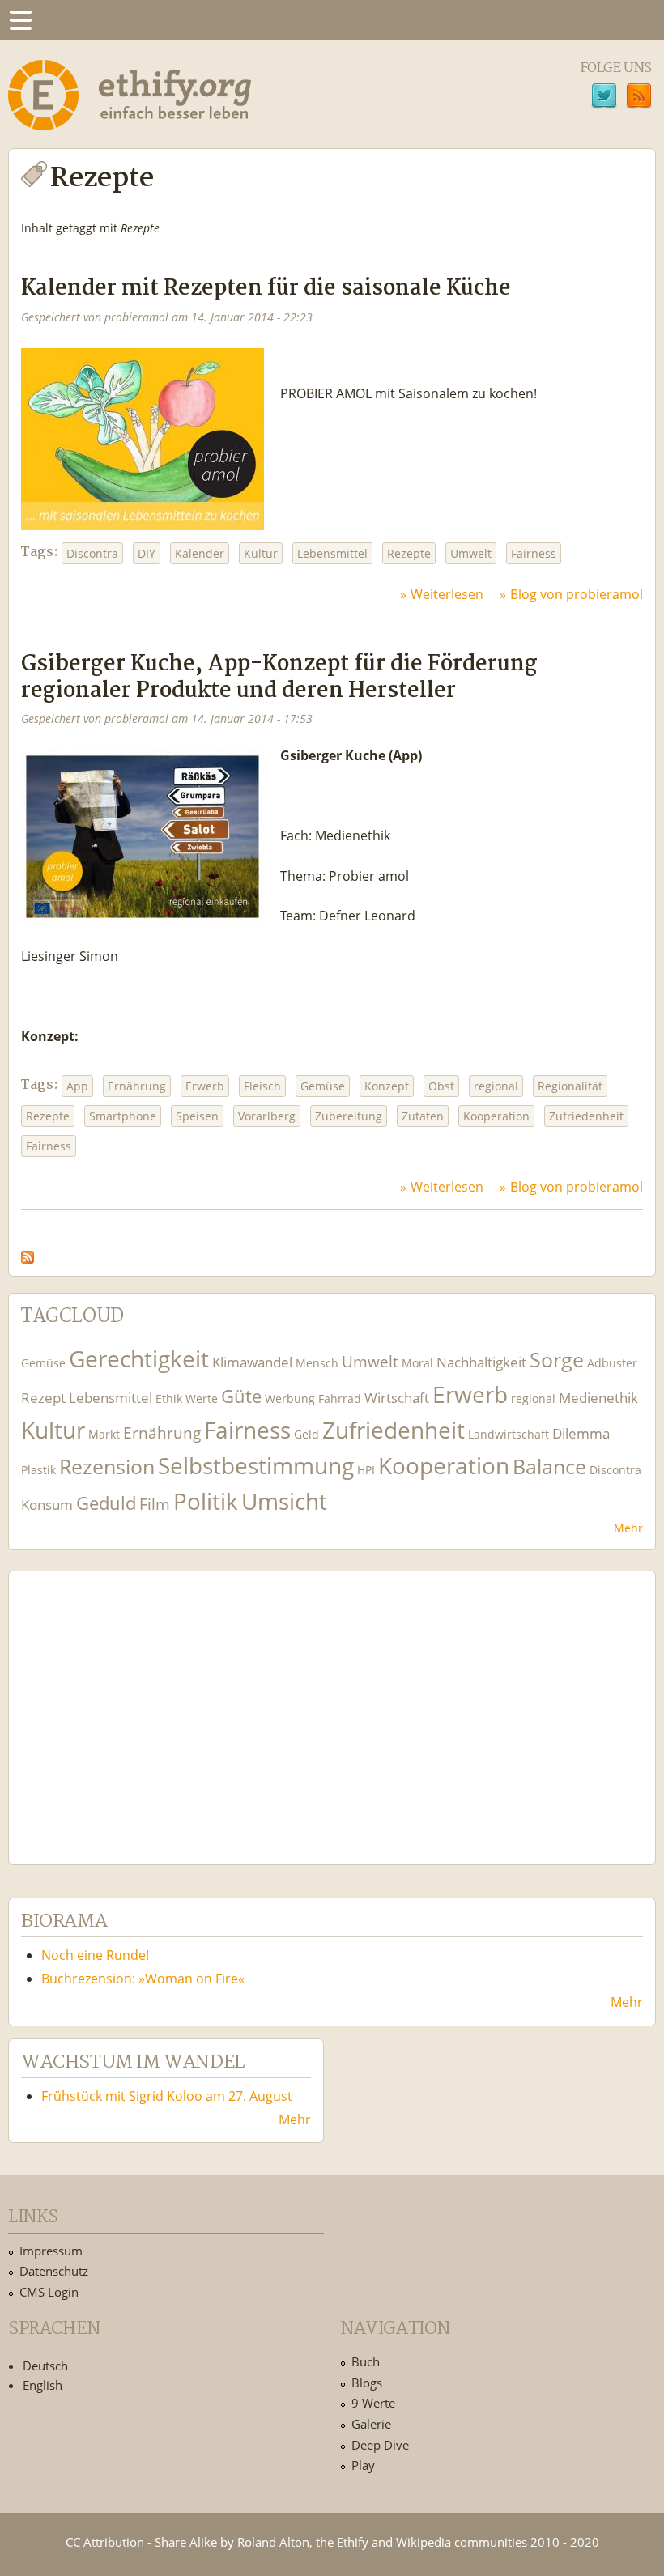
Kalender (200, 553)
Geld (306, 1434)
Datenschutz (54, 2271)
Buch (366, 2361)
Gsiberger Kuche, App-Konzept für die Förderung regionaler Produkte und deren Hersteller (279, 678)
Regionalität (570, 1086)
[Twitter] (604, 98)
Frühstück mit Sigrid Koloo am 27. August (167, 2096)
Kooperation (496, 1116)
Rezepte (409, 553)
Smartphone (123, 1116)
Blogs (367, 2383)
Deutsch (45, 2366)
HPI (366, 1470)
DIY (147, 553)
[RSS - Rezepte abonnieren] (28, 1252)
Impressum (51, 2251)
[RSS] (639, 98)
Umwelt (471, 553)
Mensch (317, 1363)
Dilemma (581, 1433)
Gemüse (323, 1086)
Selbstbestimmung (256, 1466)
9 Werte (373, 2403)
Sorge (557, 1360)
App (77, 1086)
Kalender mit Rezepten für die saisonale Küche (266, 289)
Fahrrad (340, 1399)
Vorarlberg (267, 1116)
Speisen (197, 1116)
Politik (206, 1501)
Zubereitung (349, 1116)
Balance (549, 1467)
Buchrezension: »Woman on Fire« (143, 1979)
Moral (417, 1363)
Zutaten (423, 1116)
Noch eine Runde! (95, 1955)
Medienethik (598, 1398)
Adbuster (612, 1363)
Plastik (38, 1470)
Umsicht (284, 1501)
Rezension (107, 1467)
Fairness (534, 553)
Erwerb (205, 1086)
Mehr (628, 1528)
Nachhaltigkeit (481, 1362)
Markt (104, 1434)
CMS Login (49, 2292)
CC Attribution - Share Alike (141, 2542)
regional (496, 1086)
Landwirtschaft (509, 1434)
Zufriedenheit (586, 1116)
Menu (20, 20)
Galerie (371, 2424)
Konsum (47, 1505)
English (43, 2385)
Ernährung (137, 1086)
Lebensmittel (332, 553)
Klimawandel (252, 1362)
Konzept (387, 1086)
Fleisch (262, 1086)
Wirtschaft (397, 1398)
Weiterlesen (447, 594)
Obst (441, 1086)
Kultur (261, 553)
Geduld (106, 1503)
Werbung (290, 1399)
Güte (241, 1396)
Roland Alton (273, 2542)
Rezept (43, 1398)
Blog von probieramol (577, 594)
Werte (202, 1399)
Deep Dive (380, 2445)
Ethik (169, 1399)
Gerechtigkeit (139, 1359)
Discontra (92, 553)
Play (363, 2465)
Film (155, 1504)
